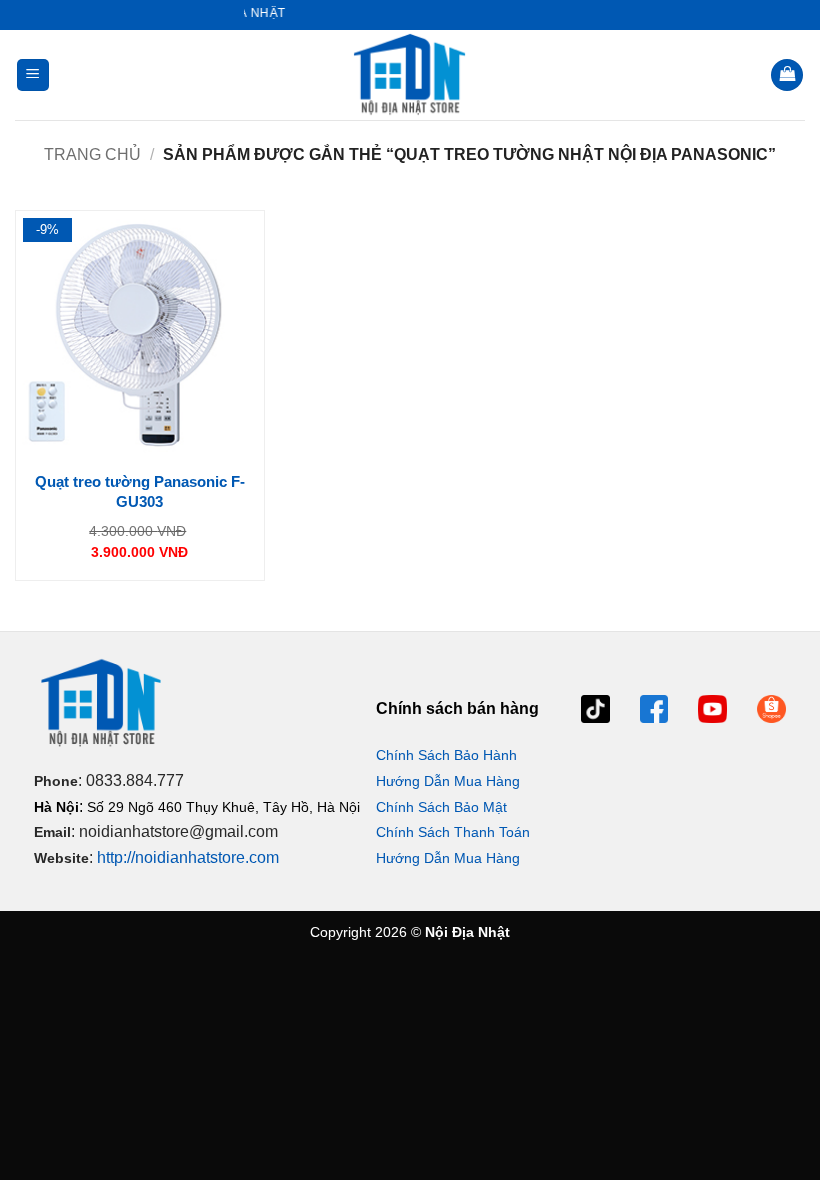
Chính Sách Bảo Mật (441, 807)
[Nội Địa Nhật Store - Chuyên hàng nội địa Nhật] (410, 75)
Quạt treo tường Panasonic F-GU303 (140, 491)
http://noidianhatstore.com (188, 857)
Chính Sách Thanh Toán (453, 832)
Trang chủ (92, 154)
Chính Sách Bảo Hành (446, 755)
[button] (33, 75)
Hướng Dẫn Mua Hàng (448, 781)
